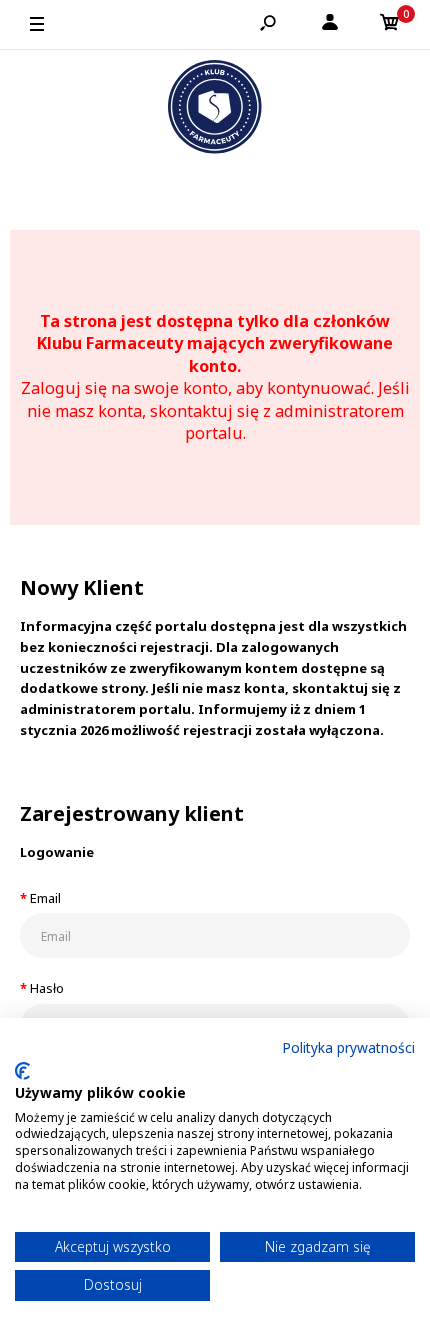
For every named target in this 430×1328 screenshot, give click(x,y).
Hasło (47, 988)
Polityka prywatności (348, 1047)
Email (45, 898)
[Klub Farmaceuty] (215, 110)
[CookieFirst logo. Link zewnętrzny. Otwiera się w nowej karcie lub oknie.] (22, 1071)
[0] (390, 25)
